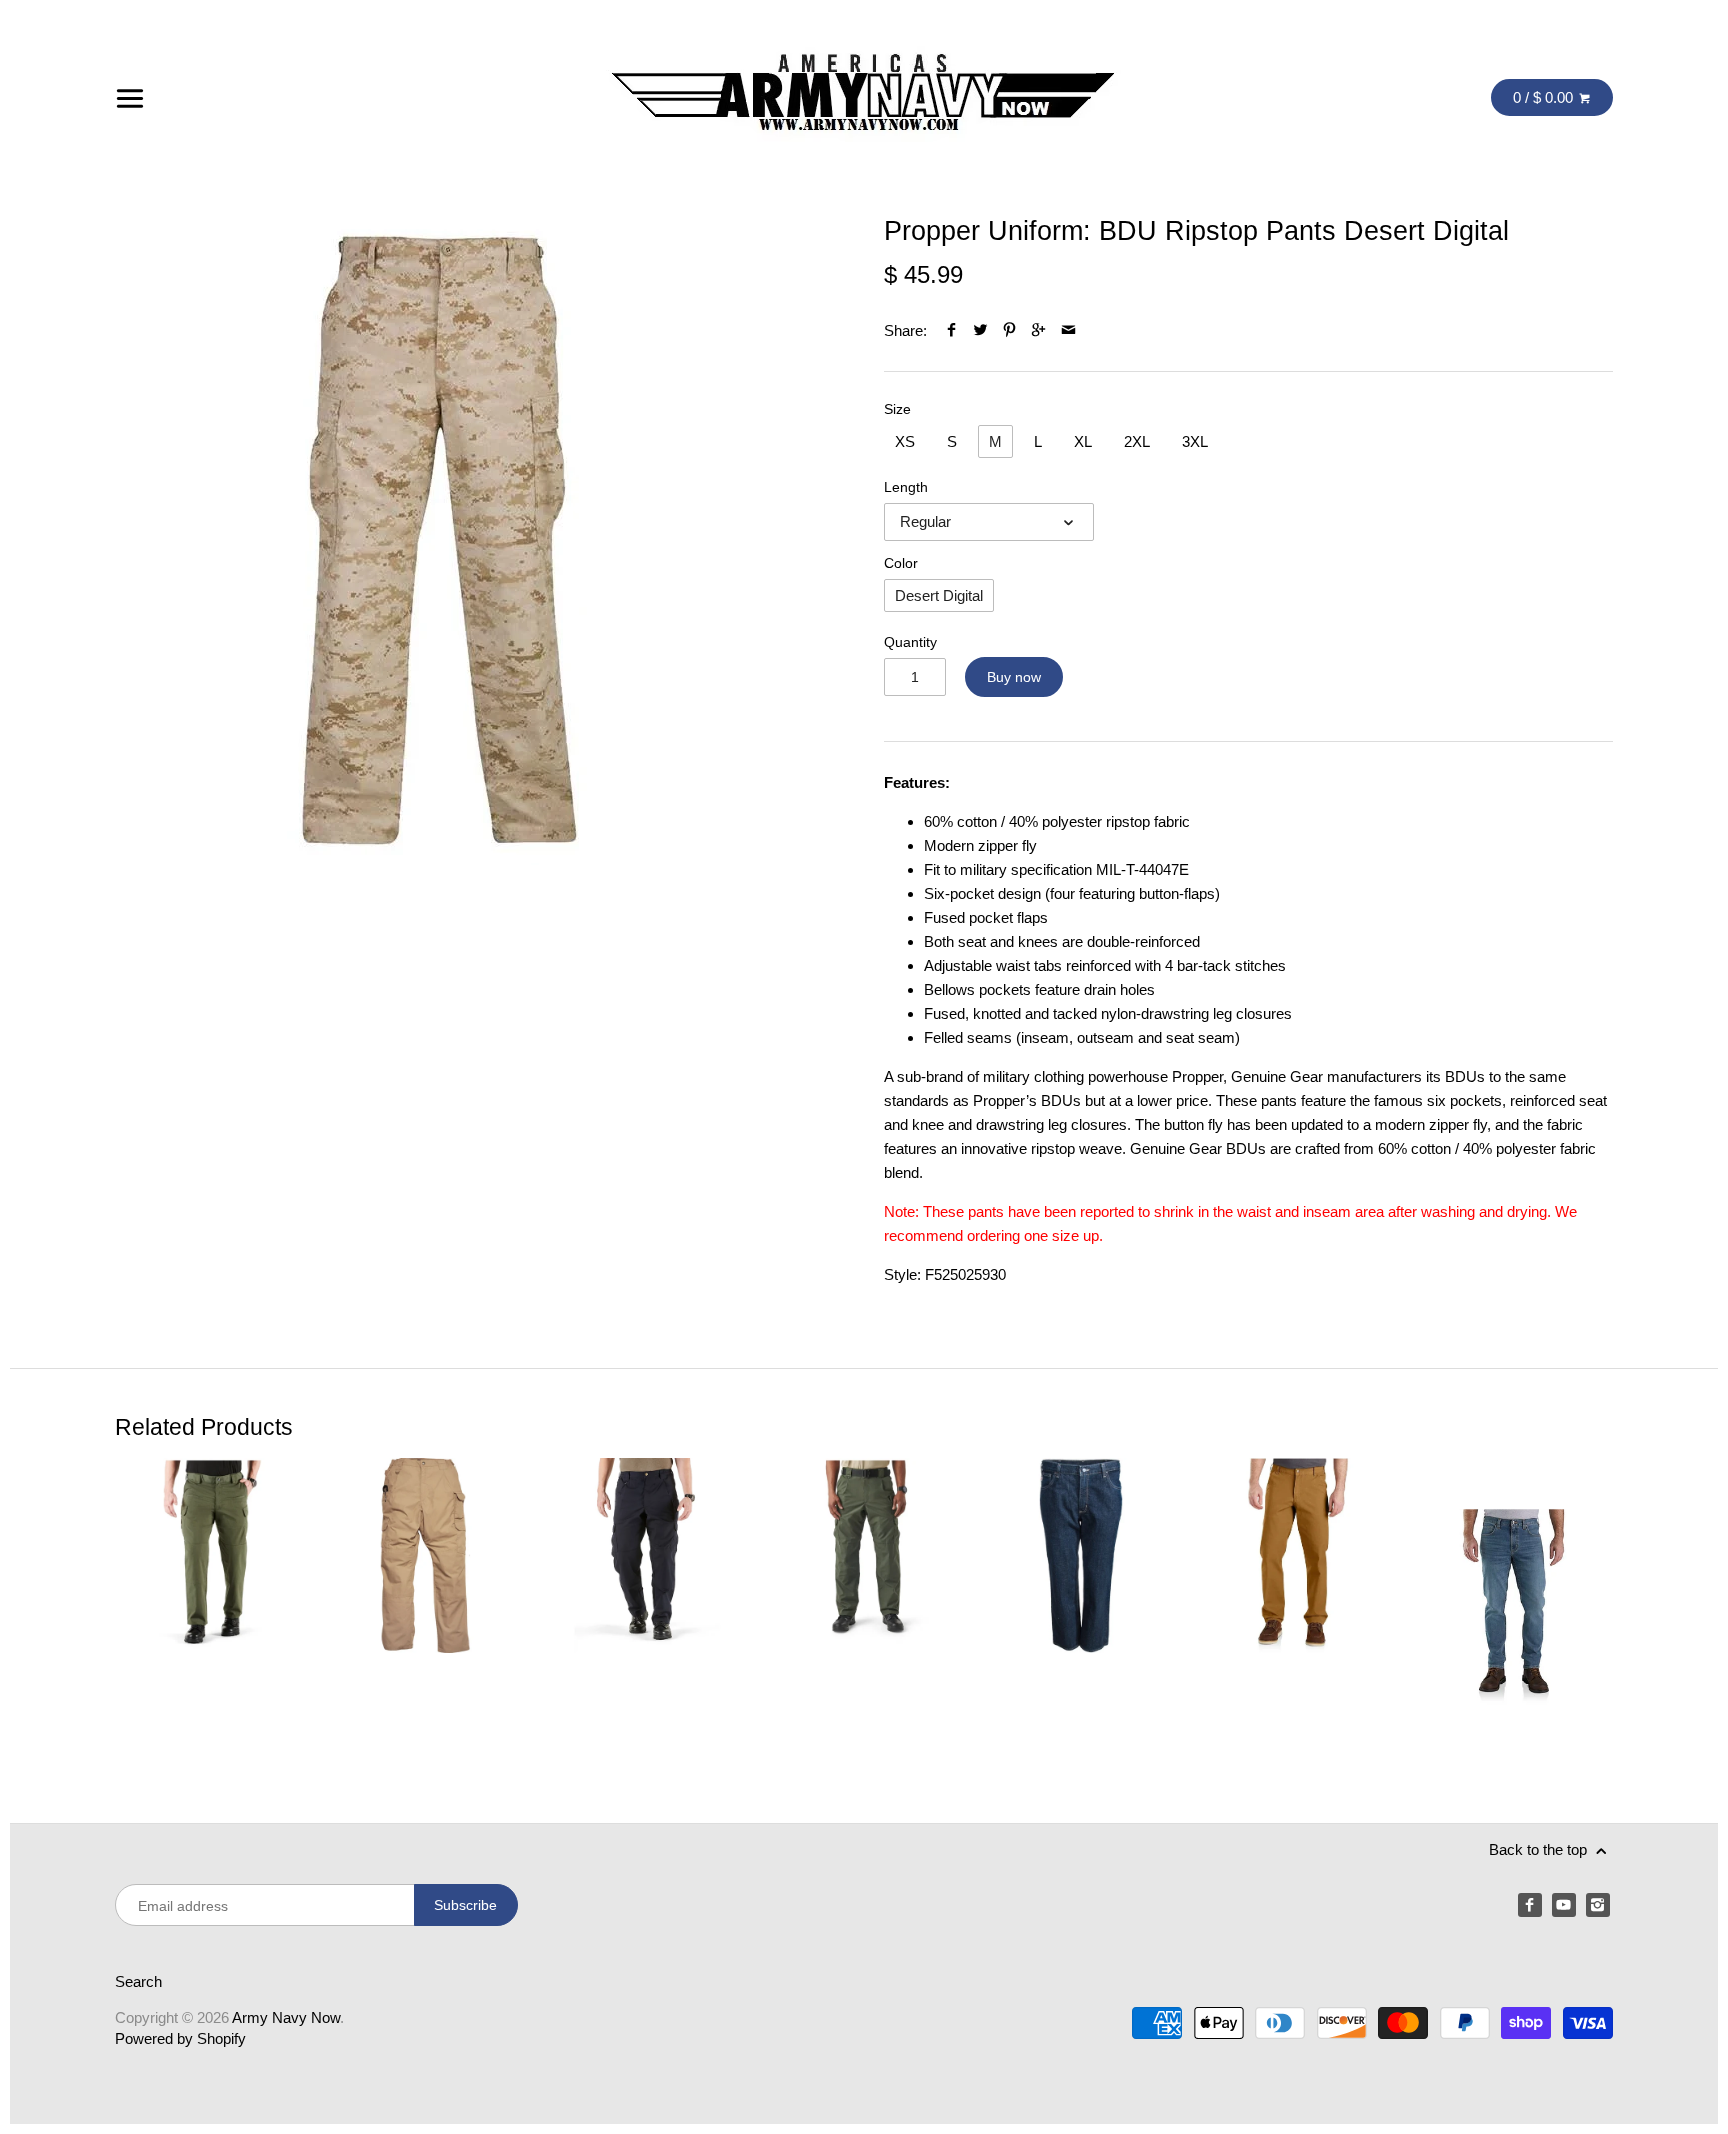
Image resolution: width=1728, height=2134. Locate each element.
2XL (1137, 441)
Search (138, 1981)
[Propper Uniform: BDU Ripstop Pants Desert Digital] (440, 540)
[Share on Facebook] (951, 330)
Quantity (910, 642)
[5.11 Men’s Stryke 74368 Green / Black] (212, 1607)
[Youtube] (1564, 1905)
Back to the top (1540, 1849)
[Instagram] (1598, 1905)
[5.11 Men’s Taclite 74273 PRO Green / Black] (864, 1607)
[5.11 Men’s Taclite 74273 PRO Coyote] (429, 1607)
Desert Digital (939, 595)
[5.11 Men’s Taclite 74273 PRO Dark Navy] (647, 1607)
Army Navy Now (286, 2017)
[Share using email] (1068, 330)
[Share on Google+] (1038, 330)
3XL (1195, 441)
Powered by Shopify (180, 2038)
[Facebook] (1530, 1905)
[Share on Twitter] (980, 330)
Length (906, 487)
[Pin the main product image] (1009, 330)
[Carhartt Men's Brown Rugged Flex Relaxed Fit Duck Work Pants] (1298, 1607)
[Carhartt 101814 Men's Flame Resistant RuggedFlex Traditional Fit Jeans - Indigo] (1081, 1607)
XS (905, 441)
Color (901, 563)
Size (897, 409)
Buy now (1014, 677)
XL (1083, 441)
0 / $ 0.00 (1545, 97)
